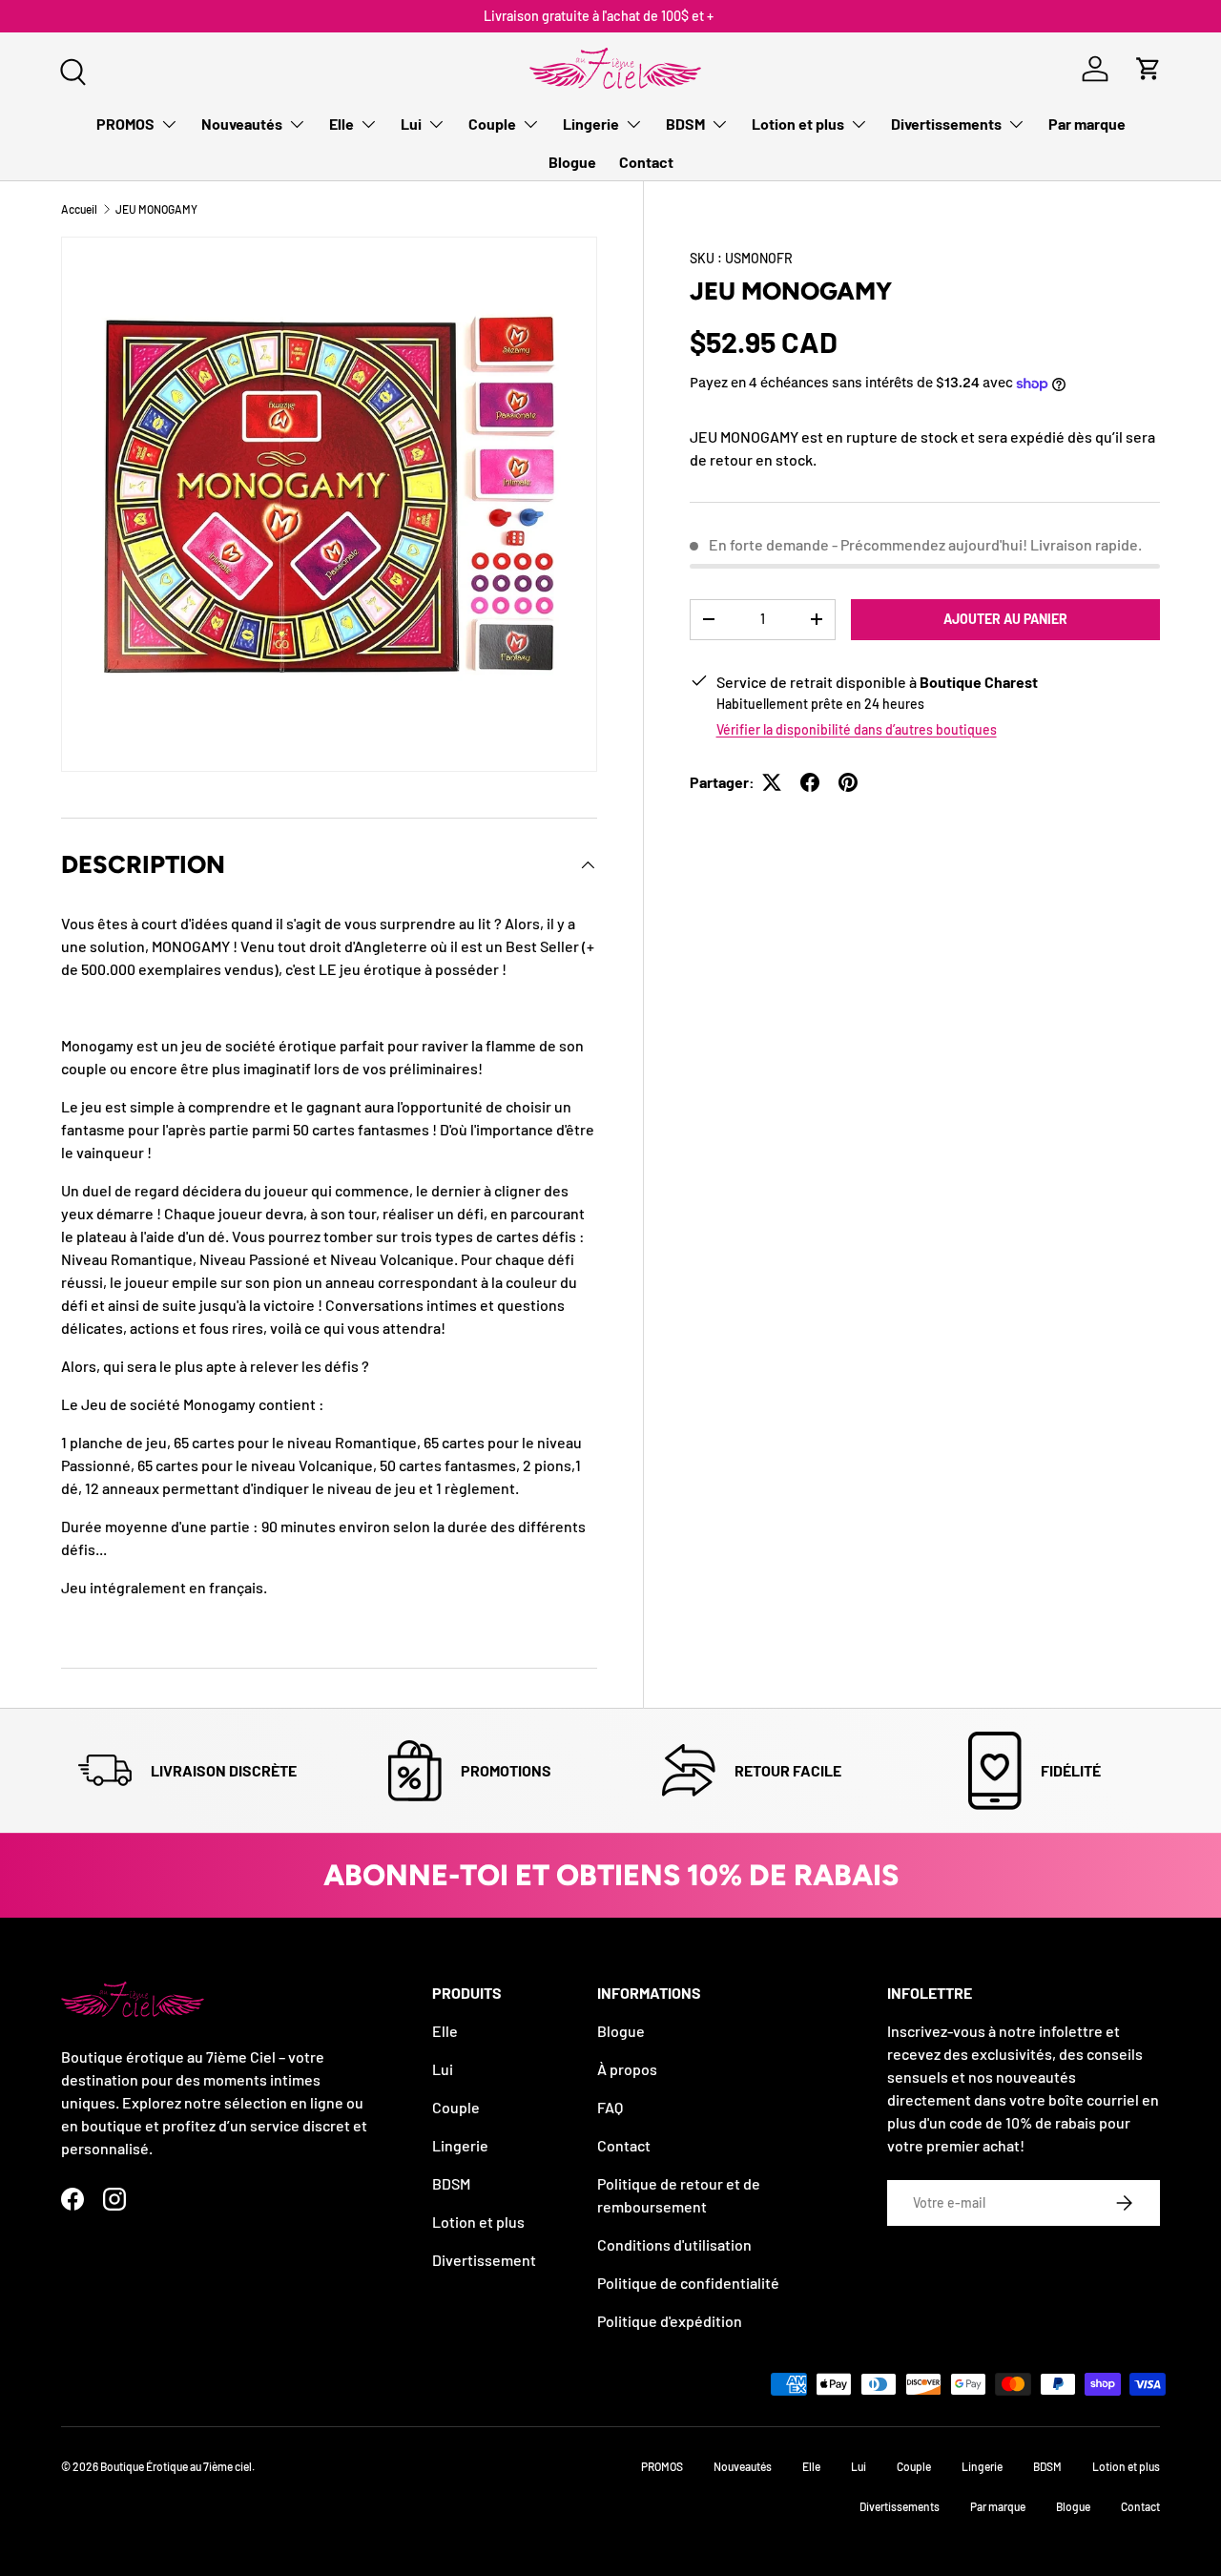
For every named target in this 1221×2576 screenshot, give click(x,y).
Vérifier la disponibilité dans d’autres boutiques (857, 729)
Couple (492, 124)
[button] (1149, 69)
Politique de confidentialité (688, 2283)
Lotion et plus (798, 124)
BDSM (685, 124)
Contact (646, 162)
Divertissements (946, 124)
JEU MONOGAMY (156, 209)
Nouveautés (242, 124)
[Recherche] (71, 70)
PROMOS (125, 124)
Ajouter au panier (1005, 619)
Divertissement (484, 2260)
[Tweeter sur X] (772, 782)
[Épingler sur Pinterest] (848, 782)
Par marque (1087, 124)
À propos (627, 2069)
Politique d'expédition (670, 2321)
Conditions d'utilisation (674, 2244)
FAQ (610, 2107)
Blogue (572, 162)
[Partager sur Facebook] (810, 782)
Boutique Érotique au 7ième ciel (176, 2466)
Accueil (79, 209)
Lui (411, 124)
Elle (341, 124)
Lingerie (591, 124)
